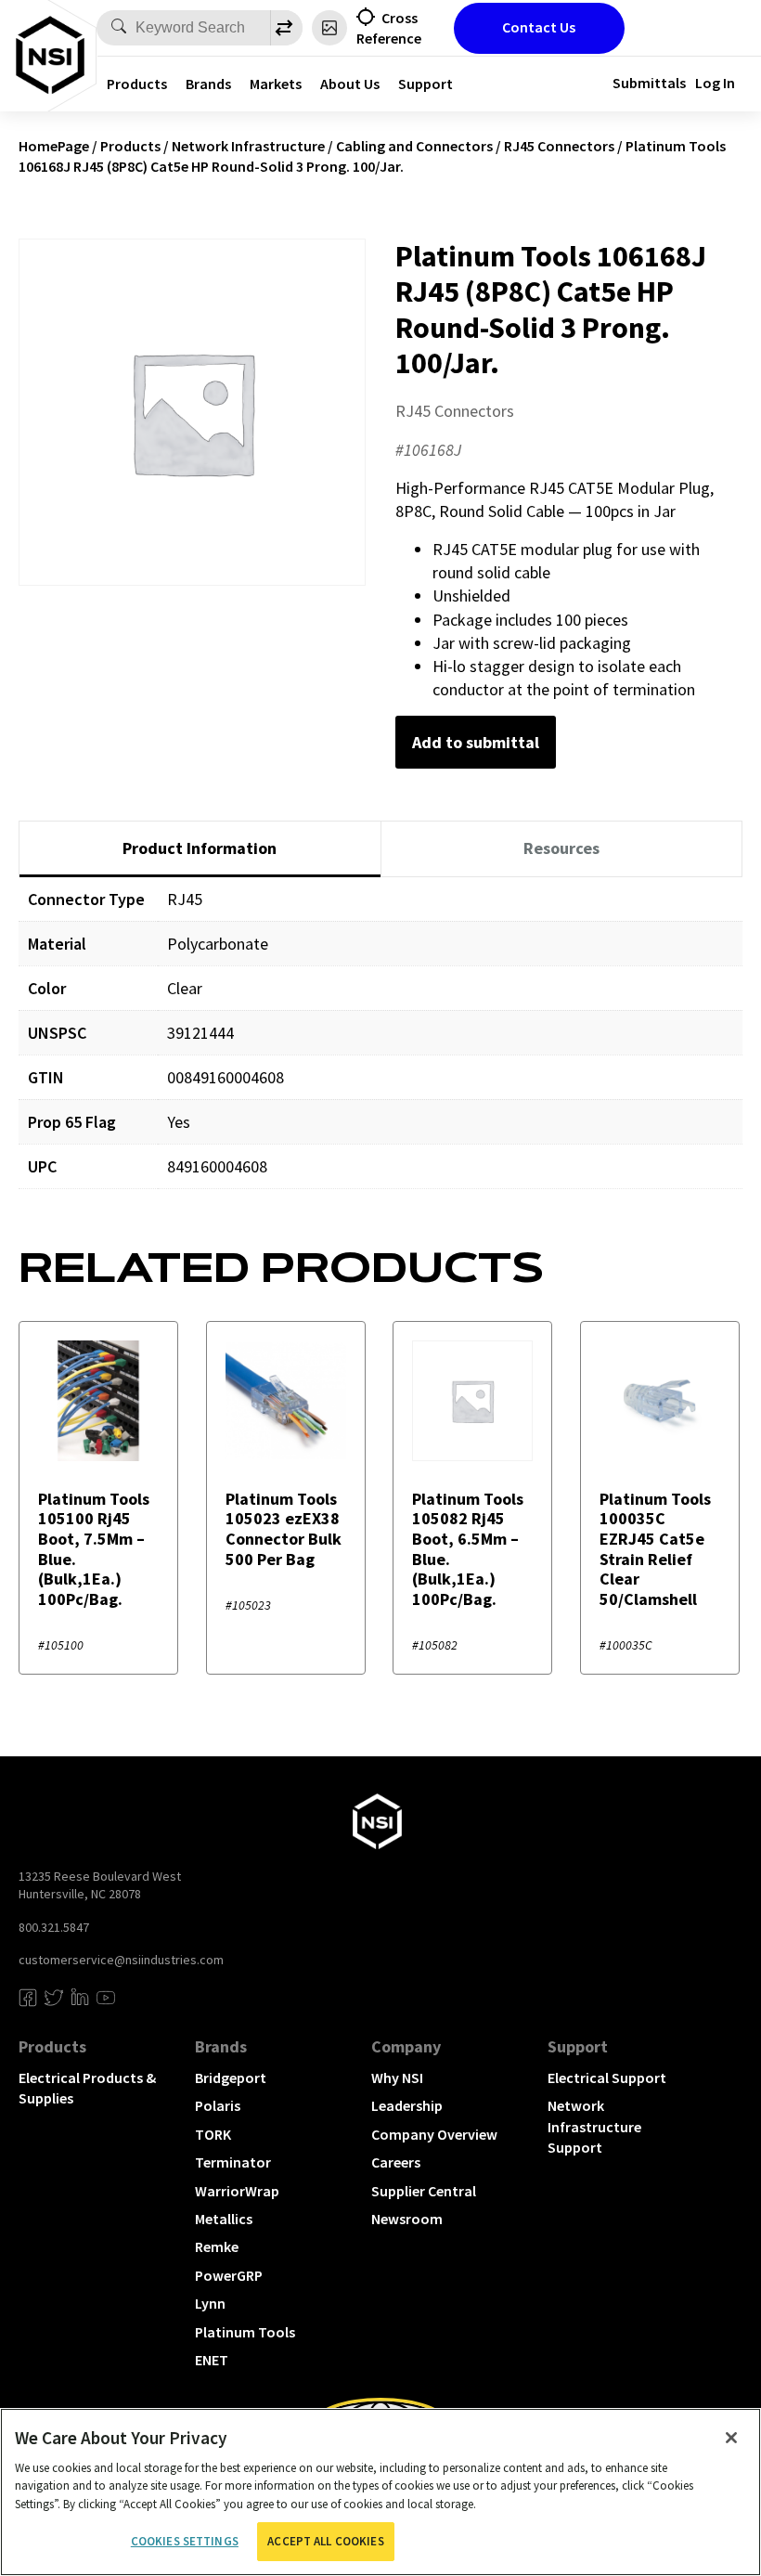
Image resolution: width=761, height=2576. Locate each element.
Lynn (210, 2303)
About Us (350, 84)
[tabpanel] (380, 1047)
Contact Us (539, 27)
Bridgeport (231, 2078)
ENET (212, 2360)
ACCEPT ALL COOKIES (325, 2541)
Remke (217, 2246)
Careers (396, 2162)
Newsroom (407, 2219)
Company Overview (434, 2134)
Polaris (218, 2105)
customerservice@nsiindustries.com (121, 1960)
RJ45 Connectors (559, 146)
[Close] (731, 2438)
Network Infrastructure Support (594, 2126)
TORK (213, 2134)
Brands (208, 84)
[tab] (200, 849)
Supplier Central (424, 2191)
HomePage (54, 146)
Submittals (649, 83)
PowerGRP (229, 2275)
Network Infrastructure (248, 146)
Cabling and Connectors (414, 146)
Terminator (233, 2162)
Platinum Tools (245, 2332)
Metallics (224, 2219)
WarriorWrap (237, 2191)
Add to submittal (476, 742)
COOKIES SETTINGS (185, 2541)
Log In (715, 83)
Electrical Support (607, 2078)
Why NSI (397, 2078)
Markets (276, 84)
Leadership (407, 2105)
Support (426, 84)
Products (137, 84)
